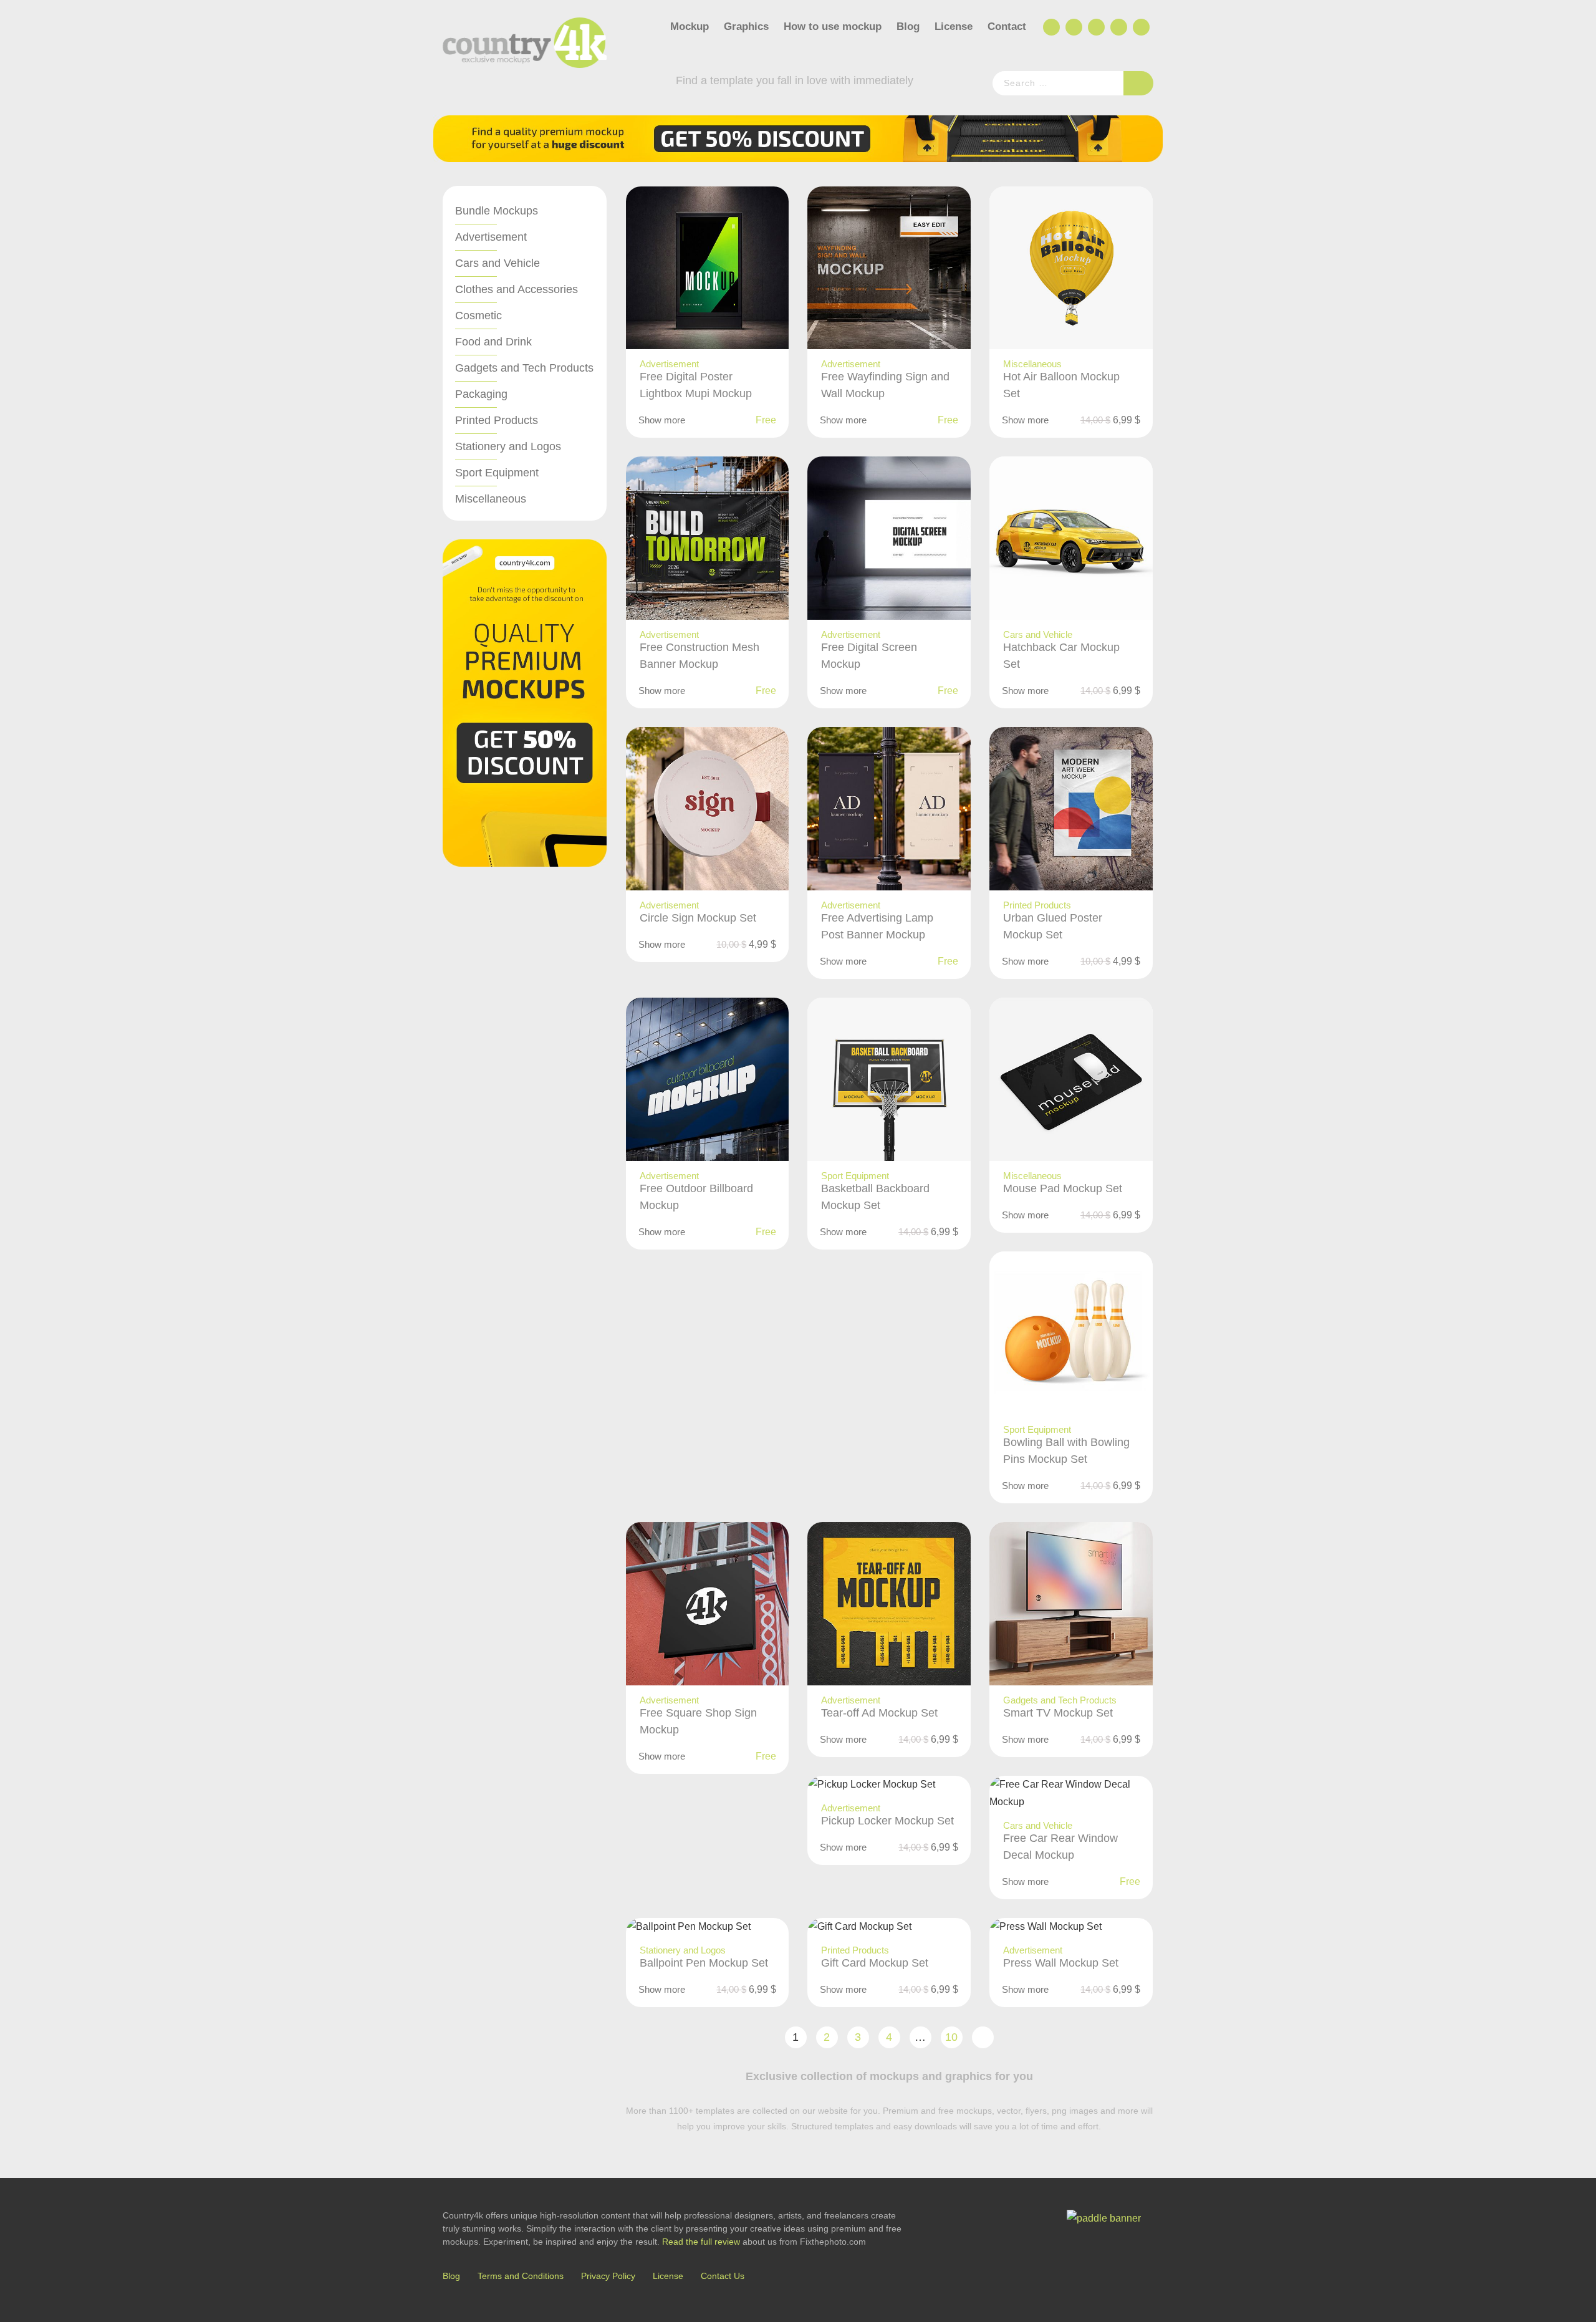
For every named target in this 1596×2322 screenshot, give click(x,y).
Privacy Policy (608, 2276)
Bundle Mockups (497, 211)
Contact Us (723, 2276)
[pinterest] (1140, 27)
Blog (908, 26)
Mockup (690, 26)
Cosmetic (478, 316)
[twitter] (1095, 27)
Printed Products (497, 420)
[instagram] (1118, 27)
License (954, 26)
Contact (1007, 26)
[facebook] (1050, 27)
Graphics (746, 26)
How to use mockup (833, 26)
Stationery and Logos (508, 446)
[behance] (1073, 27)
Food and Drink (493, 342)
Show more (662, 420)
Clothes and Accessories (517, 289)
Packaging (481, 394)
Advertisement (491, 237)
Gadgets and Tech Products (524, 368)
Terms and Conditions (521, 2276)
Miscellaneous (491, 499)
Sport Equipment (497, 473)
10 (951, 2037)
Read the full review (701, 2242)
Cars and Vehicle (498, 263)
